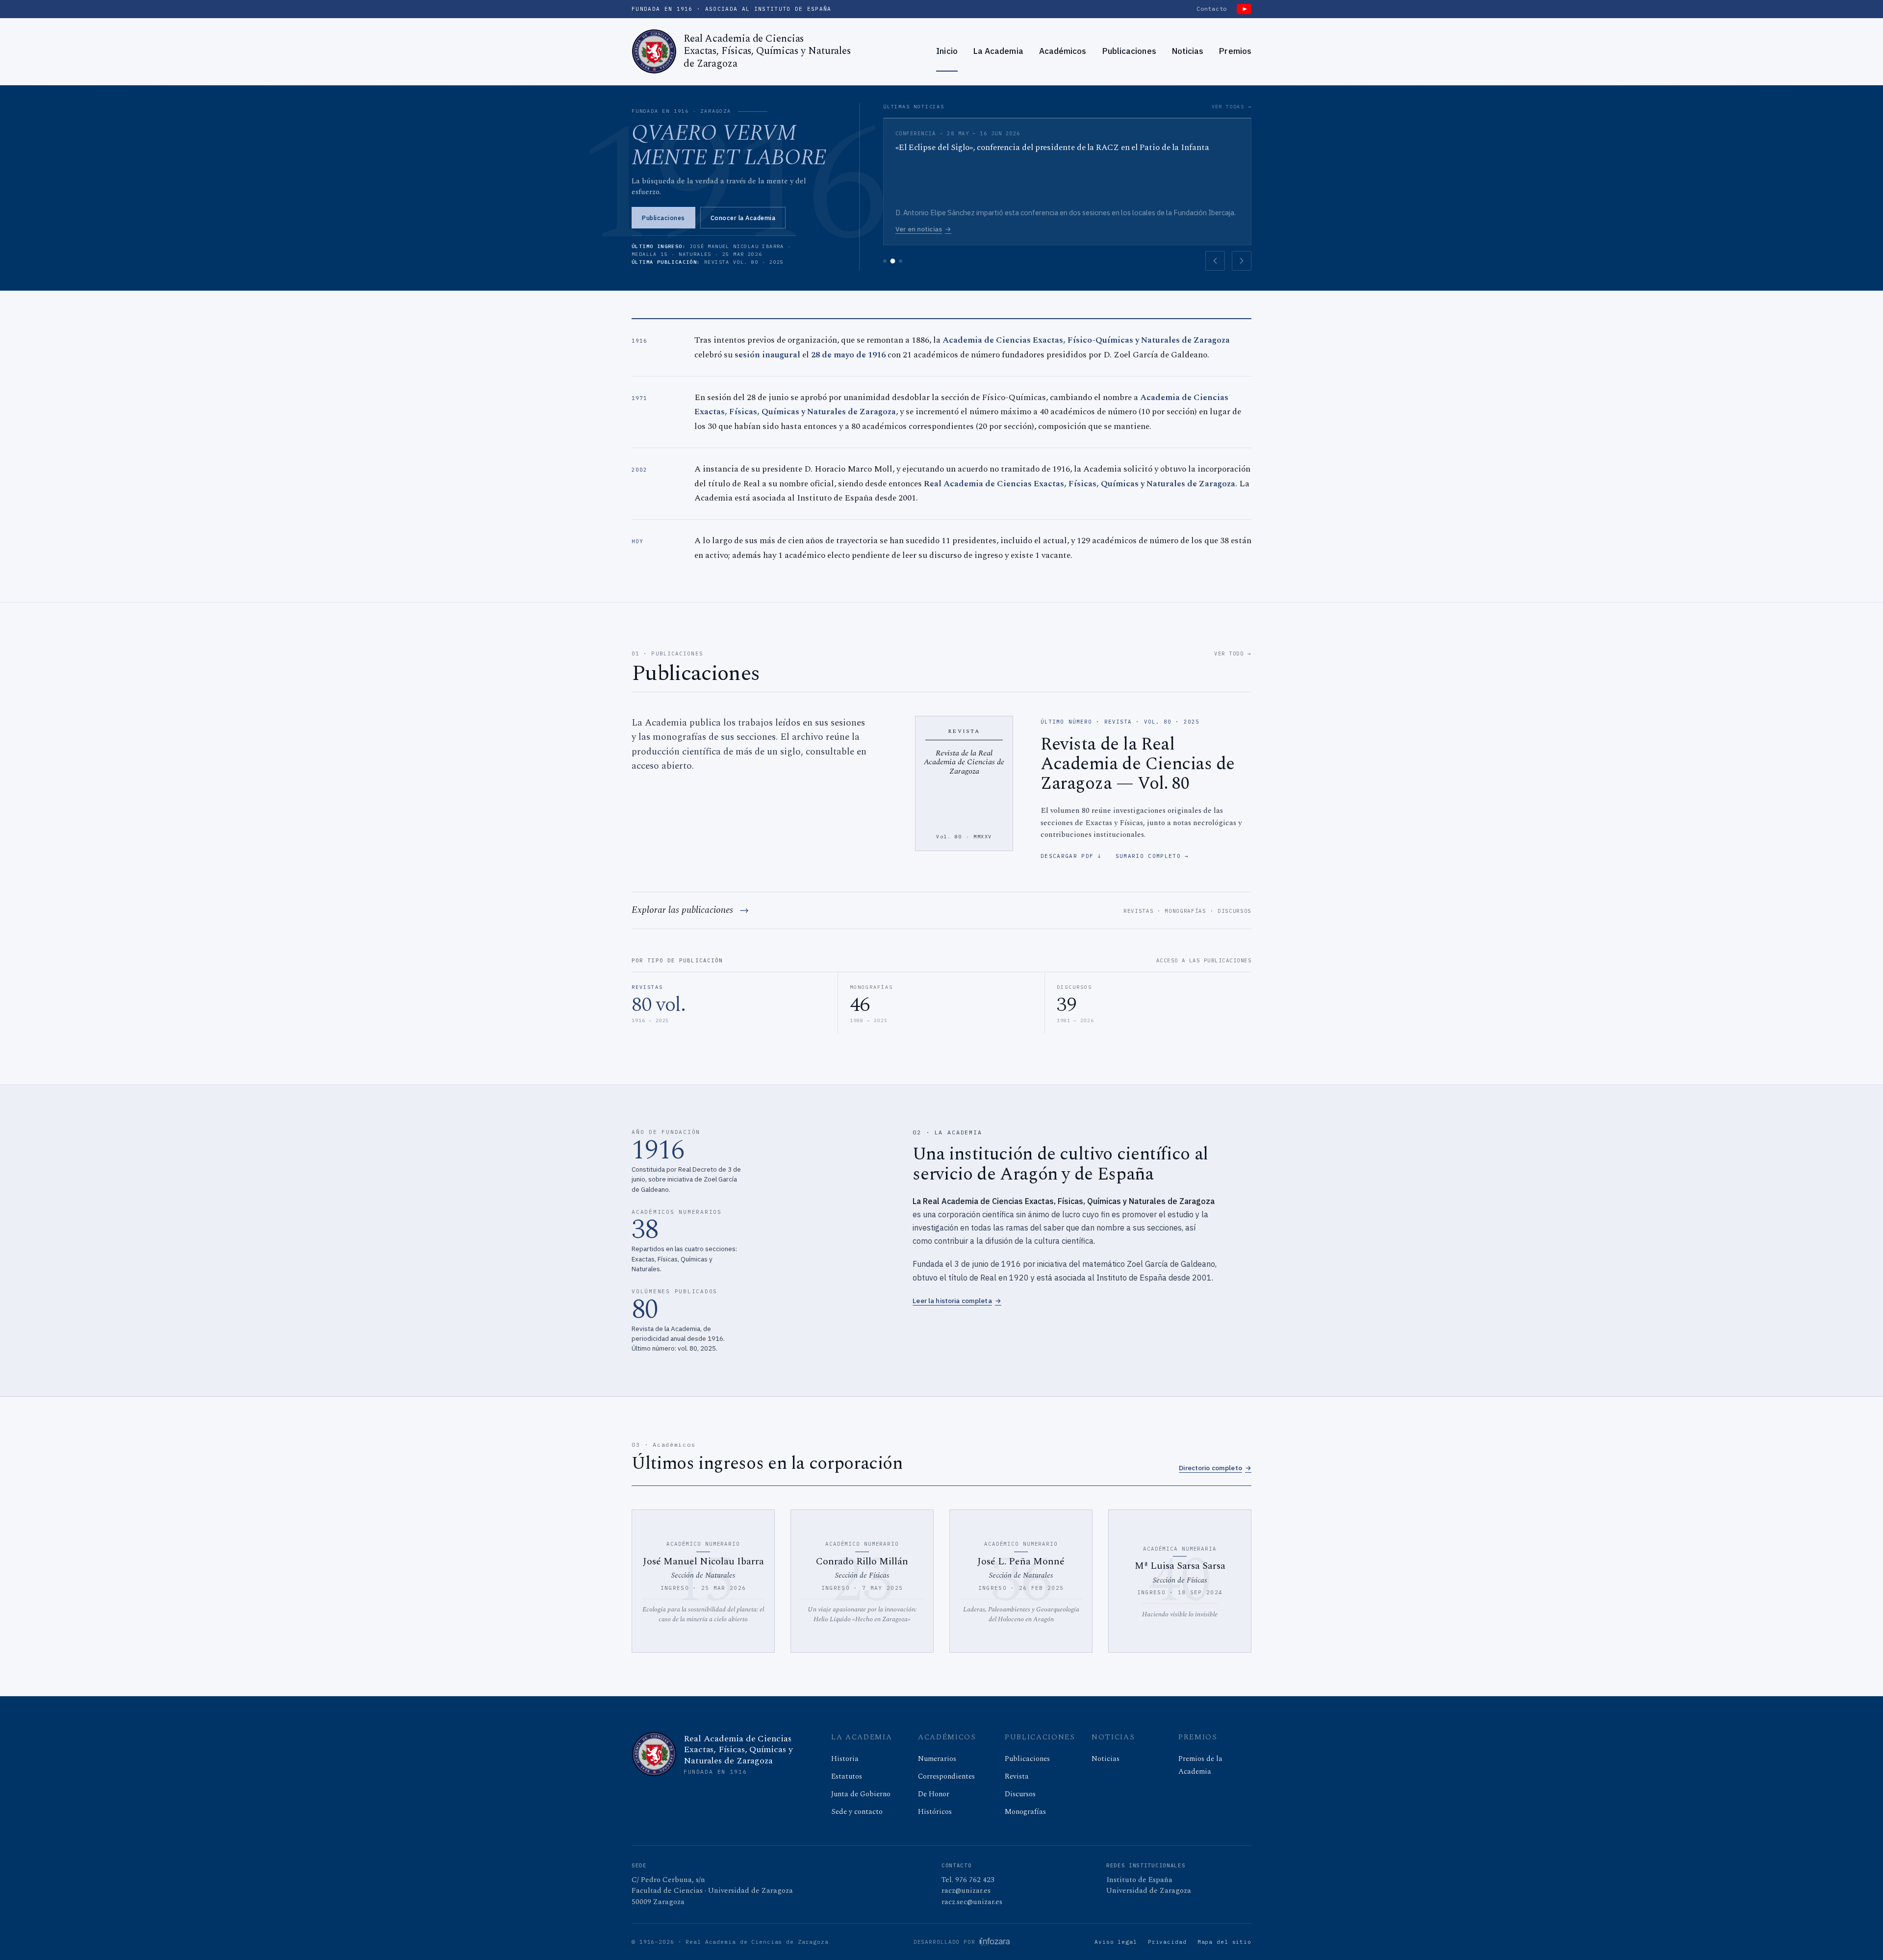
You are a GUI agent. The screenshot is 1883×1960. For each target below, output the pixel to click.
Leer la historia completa (957, 1301)
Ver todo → (1233, 653)
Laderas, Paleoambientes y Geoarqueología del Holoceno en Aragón (1021, 1614)
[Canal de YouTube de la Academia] (1244, 9)
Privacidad (1167, 1942)
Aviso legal (1116, 1942)
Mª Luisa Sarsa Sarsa (1180, 1566)
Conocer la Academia (743, 218)
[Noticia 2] (893, 261)
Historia (845, 1759)
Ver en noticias (927, 229)
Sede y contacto (857, 1812)
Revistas (1138, 911)
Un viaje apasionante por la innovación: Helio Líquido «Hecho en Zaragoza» (862, 1614)
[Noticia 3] (901, 261)
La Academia (998, 51)
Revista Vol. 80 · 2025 (744, 262)
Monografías (1185, 911)
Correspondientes (946, 1776)
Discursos (1234, 911)
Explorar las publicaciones (682, 910)
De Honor (934, 1794)
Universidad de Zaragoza (1149, 1891)
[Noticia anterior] (1215, 261)
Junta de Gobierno (861, 1794)
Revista (1017, 1776)
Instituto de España (1139, 1880)
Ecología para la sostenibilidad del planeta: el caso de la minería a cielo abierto (703, 1614)
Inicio (947, 51)
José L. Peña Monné (1021, 1561)
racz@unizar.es (966, 1891)
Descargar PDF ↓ (1071, 856)
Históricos (935, 1812)
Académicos (1063, 51)
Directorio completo (1215, 1468)
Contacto (1212, 9)
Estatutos (847, 1776)
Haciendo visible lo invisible (1180, 1614)
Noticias (1188, 51)
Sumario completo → (1152, 856)
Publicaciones (1129, 51)
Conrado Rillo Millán (862, 1561)
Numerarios (937, 1759)
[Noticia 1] (885, 261)
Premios (1235, 51)
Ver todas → (1232, 107)
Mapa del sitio (1224, 1942)
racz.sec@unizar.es (972, 1902)
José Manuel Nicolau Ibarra (703, 1561)
